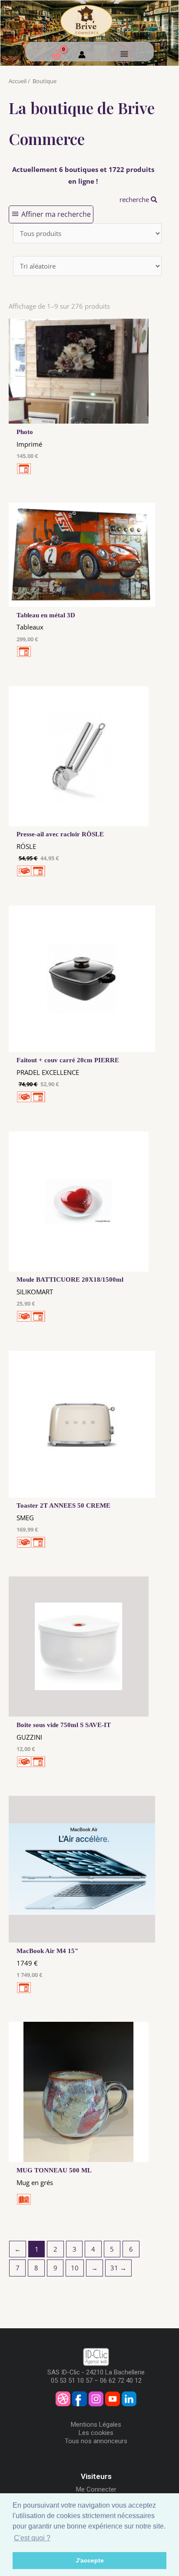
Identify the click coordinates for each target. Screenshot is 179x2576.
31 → (118, 2268)
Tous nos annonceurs (96, 2441)
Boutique (45, 81)
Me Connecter (96, 2489)
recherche (135, 199)
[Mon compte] (82, 56)
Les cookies (96, 2433)
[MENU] (123, 54)
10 (75, 2268)
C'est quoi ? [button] (32, 2538)
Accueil (18, 81)
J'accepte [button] (90, 2560)
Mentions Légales (96, 2424)
